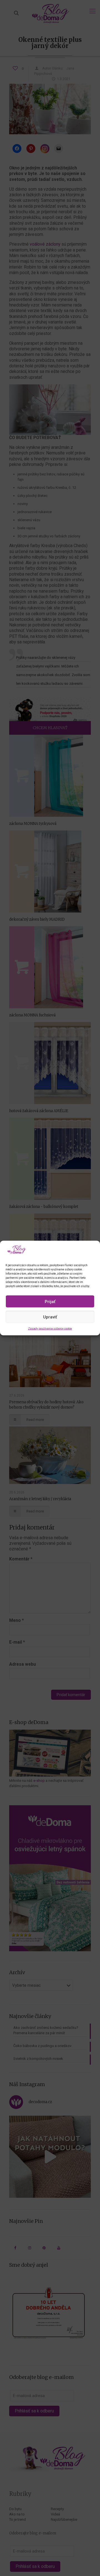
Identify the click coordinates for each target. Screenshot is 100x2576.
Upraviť (50, 1317)
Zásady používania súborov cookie (50, 1329)
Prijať (50, 1301)
